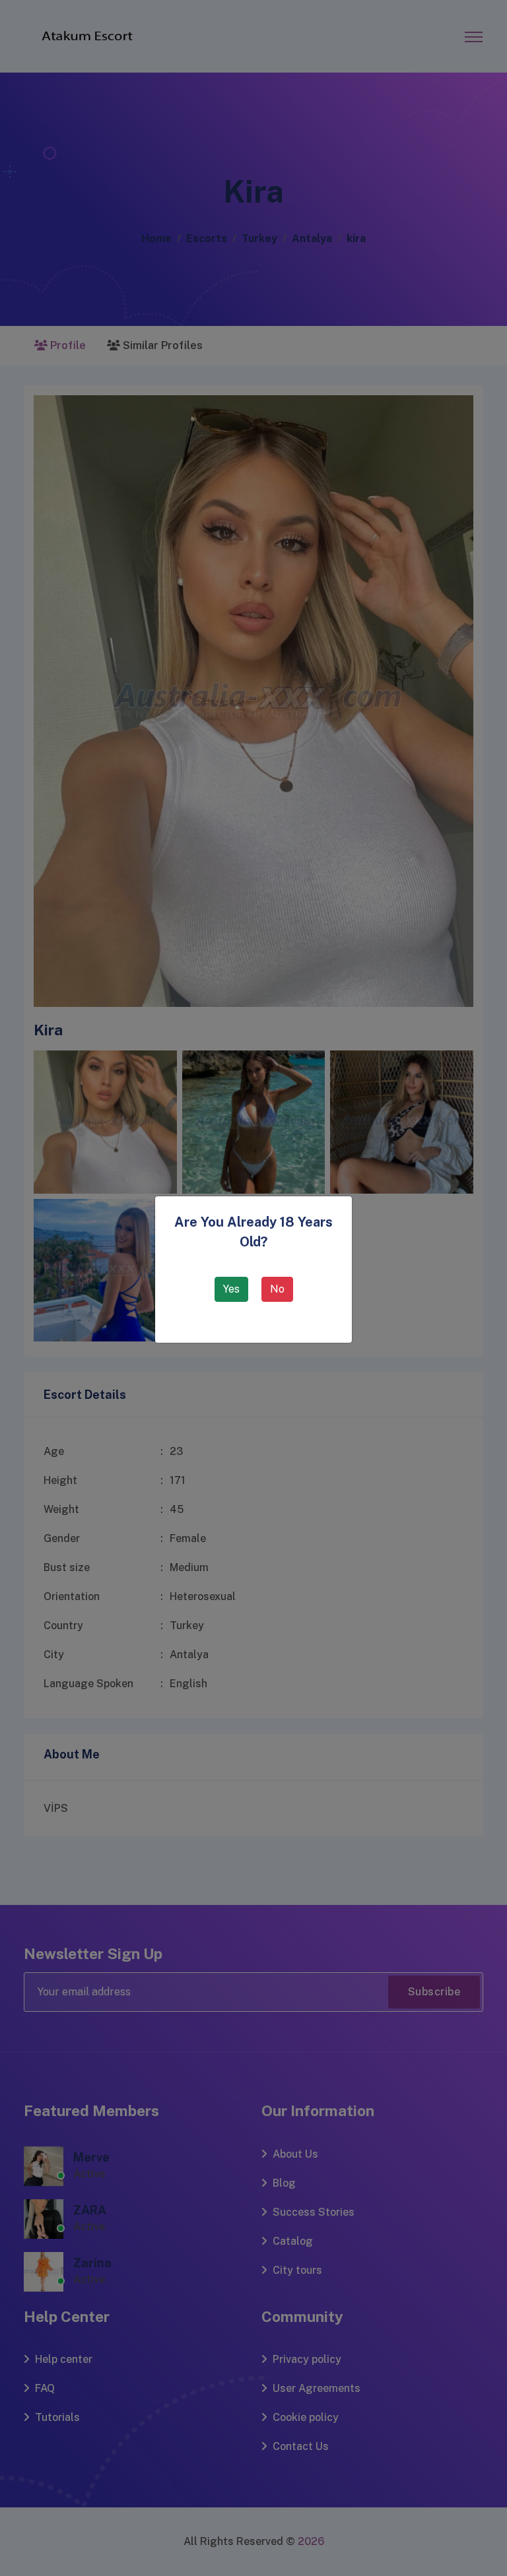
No (277, 1289)
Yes (231, 1289)
